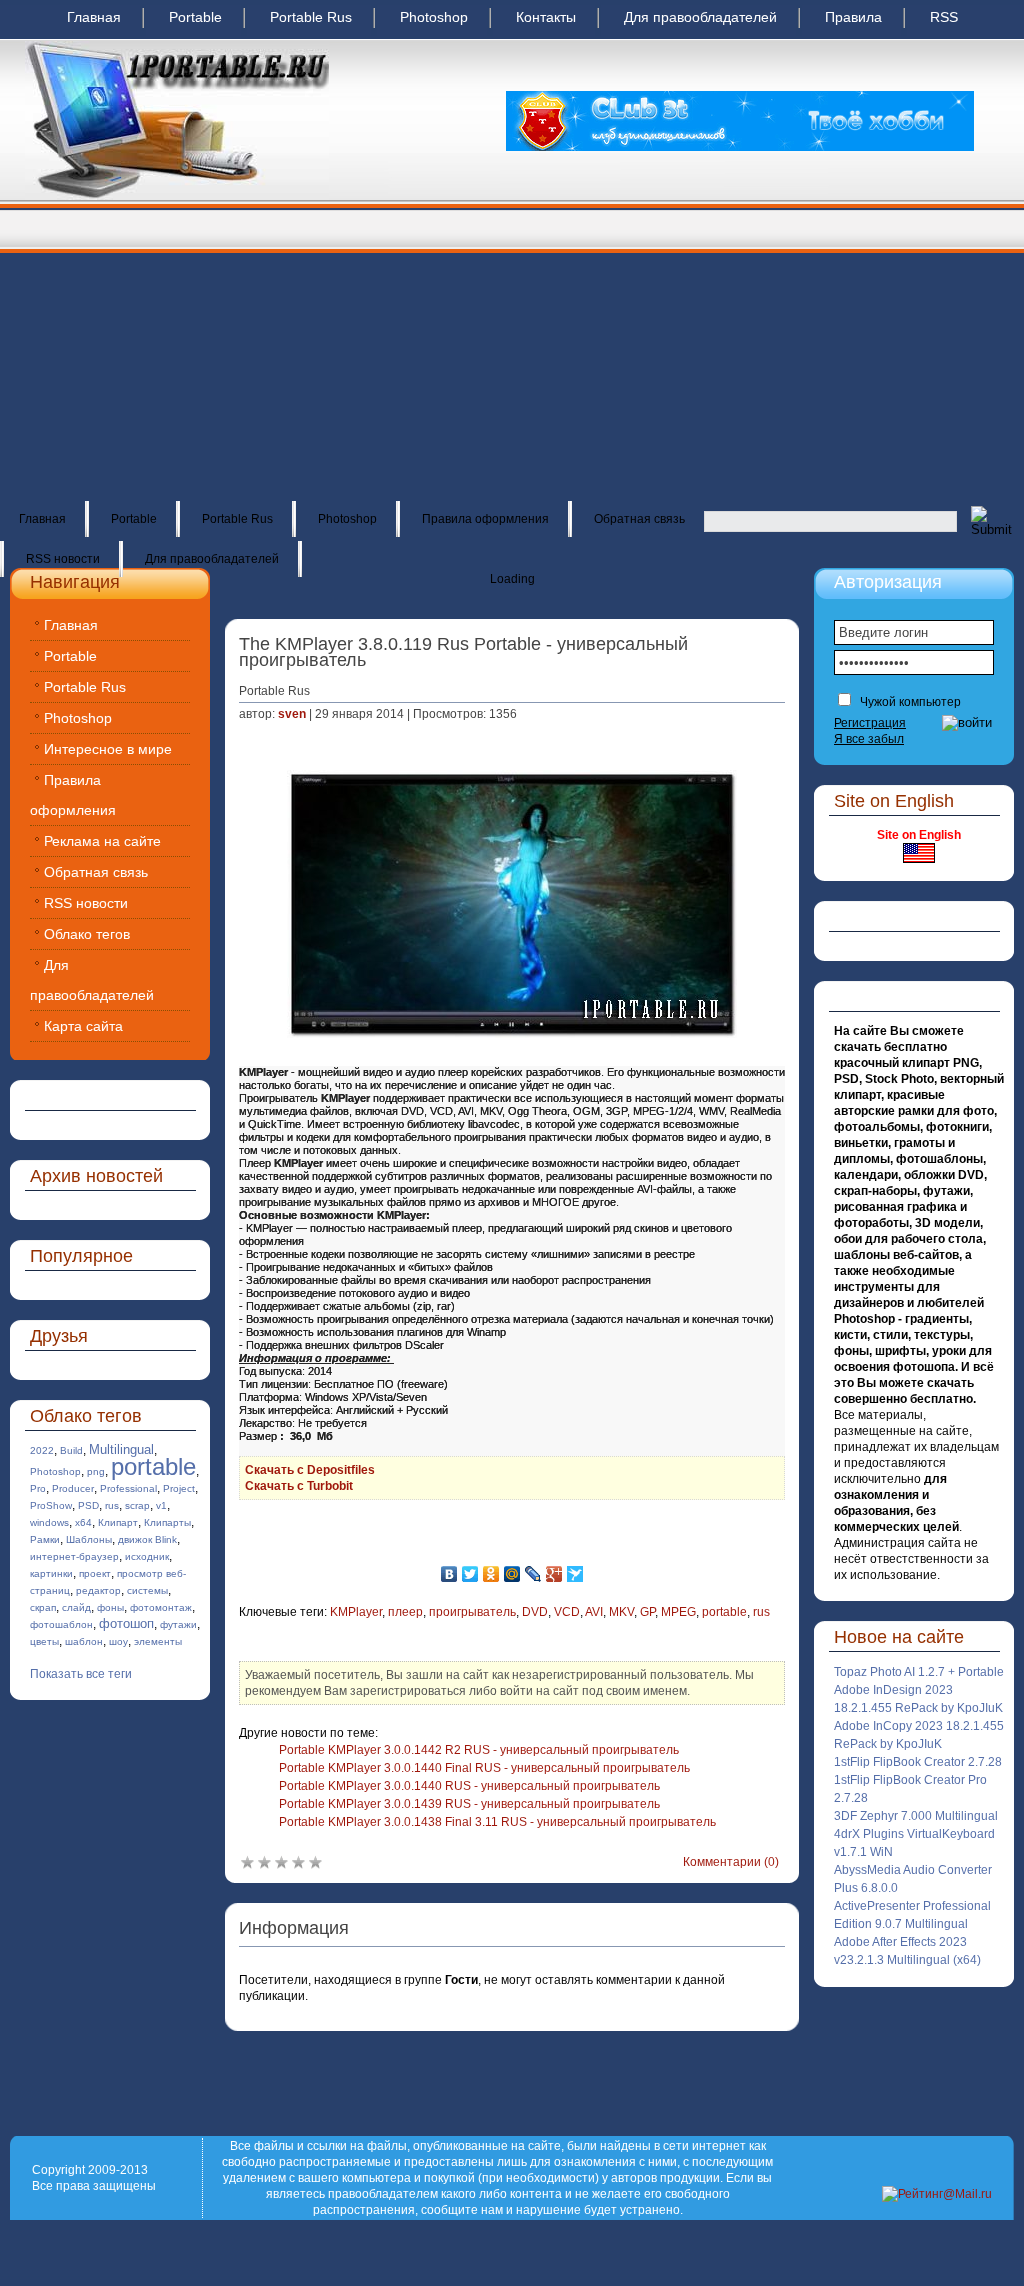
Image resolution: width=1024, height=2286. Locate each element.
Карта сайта (83, 1026)
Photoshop (434, 17)
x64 (83, 1522)
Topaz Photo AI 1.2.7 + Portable (919, 1672)
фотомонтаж (161, 1607)
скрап (43, 1607)
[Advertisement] (512, 350)
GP (647, 1612)
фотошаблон (61, 1624)
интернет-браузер (74, 1556)
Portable (195, 17)
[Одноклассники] (491, 1574)
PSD (88, 1505)
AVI (594, 1612)
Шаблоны (89, 1539)
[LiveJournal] (533, 1574)
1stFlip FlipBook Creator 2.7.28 (918, 1762)
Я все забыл (869, 739)
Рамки (45, 1539)
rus (112, 1505)
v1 (161, 1505)
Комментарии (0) (731, 1862)
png (96, 1471)
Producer (73, 1488)
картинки (51, 1573)
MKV (621, 1612)
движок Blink (147, 1539)
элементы (158, 1641)
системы (147, 1590)
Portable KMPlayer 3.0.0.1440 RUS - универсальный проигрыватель (469, 1786)
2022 (42, 1450)
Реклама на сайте (102, 841)
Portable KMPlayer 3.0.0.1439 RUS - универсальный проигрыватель (469, 1804)
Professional (128, 1488)
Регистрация (870, 723)
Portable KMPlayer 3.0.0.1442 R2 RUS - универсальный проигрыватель (479, 1750)
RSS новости (63, 559)
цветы (44, 1641)
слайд (76, 1607)
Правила (853, 17)
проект (95, 1573)
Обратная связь (639, 519)
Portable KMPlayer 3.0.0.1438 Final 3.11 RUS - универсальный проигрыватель (497, 1822)
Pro (38, 1488)
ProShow (51, 1505)
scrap (137, 1505)
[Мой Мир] (512, 1574)
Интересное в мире (108, 749)
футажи (178, 1624)
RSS (944, 17)
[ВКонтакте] (449, 1574)
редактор (98, 1590)
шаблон (84, 1641)
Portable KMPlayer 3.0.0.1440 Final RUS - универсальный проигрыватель (484, 1768)
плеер (405, 1612)
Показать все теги (81, 1674)
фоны (110, 1607)
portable (153, 1466)
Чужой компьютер (909, 702)
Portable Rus (311, 17)
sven (292, 714)
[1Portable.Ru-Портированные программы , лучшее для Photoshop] (177, 196)
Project (179, 1488)
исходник (147, 1556)
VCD (567, 1612)
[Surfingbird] (575, 1574)
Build (71, 1450)
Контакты (546, 17)
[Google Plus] (554, 1574)
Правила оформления (485, 519)
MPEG (678, 1612)
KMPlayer (356, 1612)
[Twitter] (470, 1574)
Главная (94, 17)
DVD (535, 1612)
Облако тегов (87, 934)
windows (49, 1522)
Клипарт (118, 1522)
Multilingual (121, 1449)
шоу (118, 1641)
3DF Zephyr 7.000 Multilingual (916, 1816)
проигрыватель (472, 1612)
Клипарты (167, 1522)
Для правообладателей (700, 17)
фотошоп (126, 1623)
